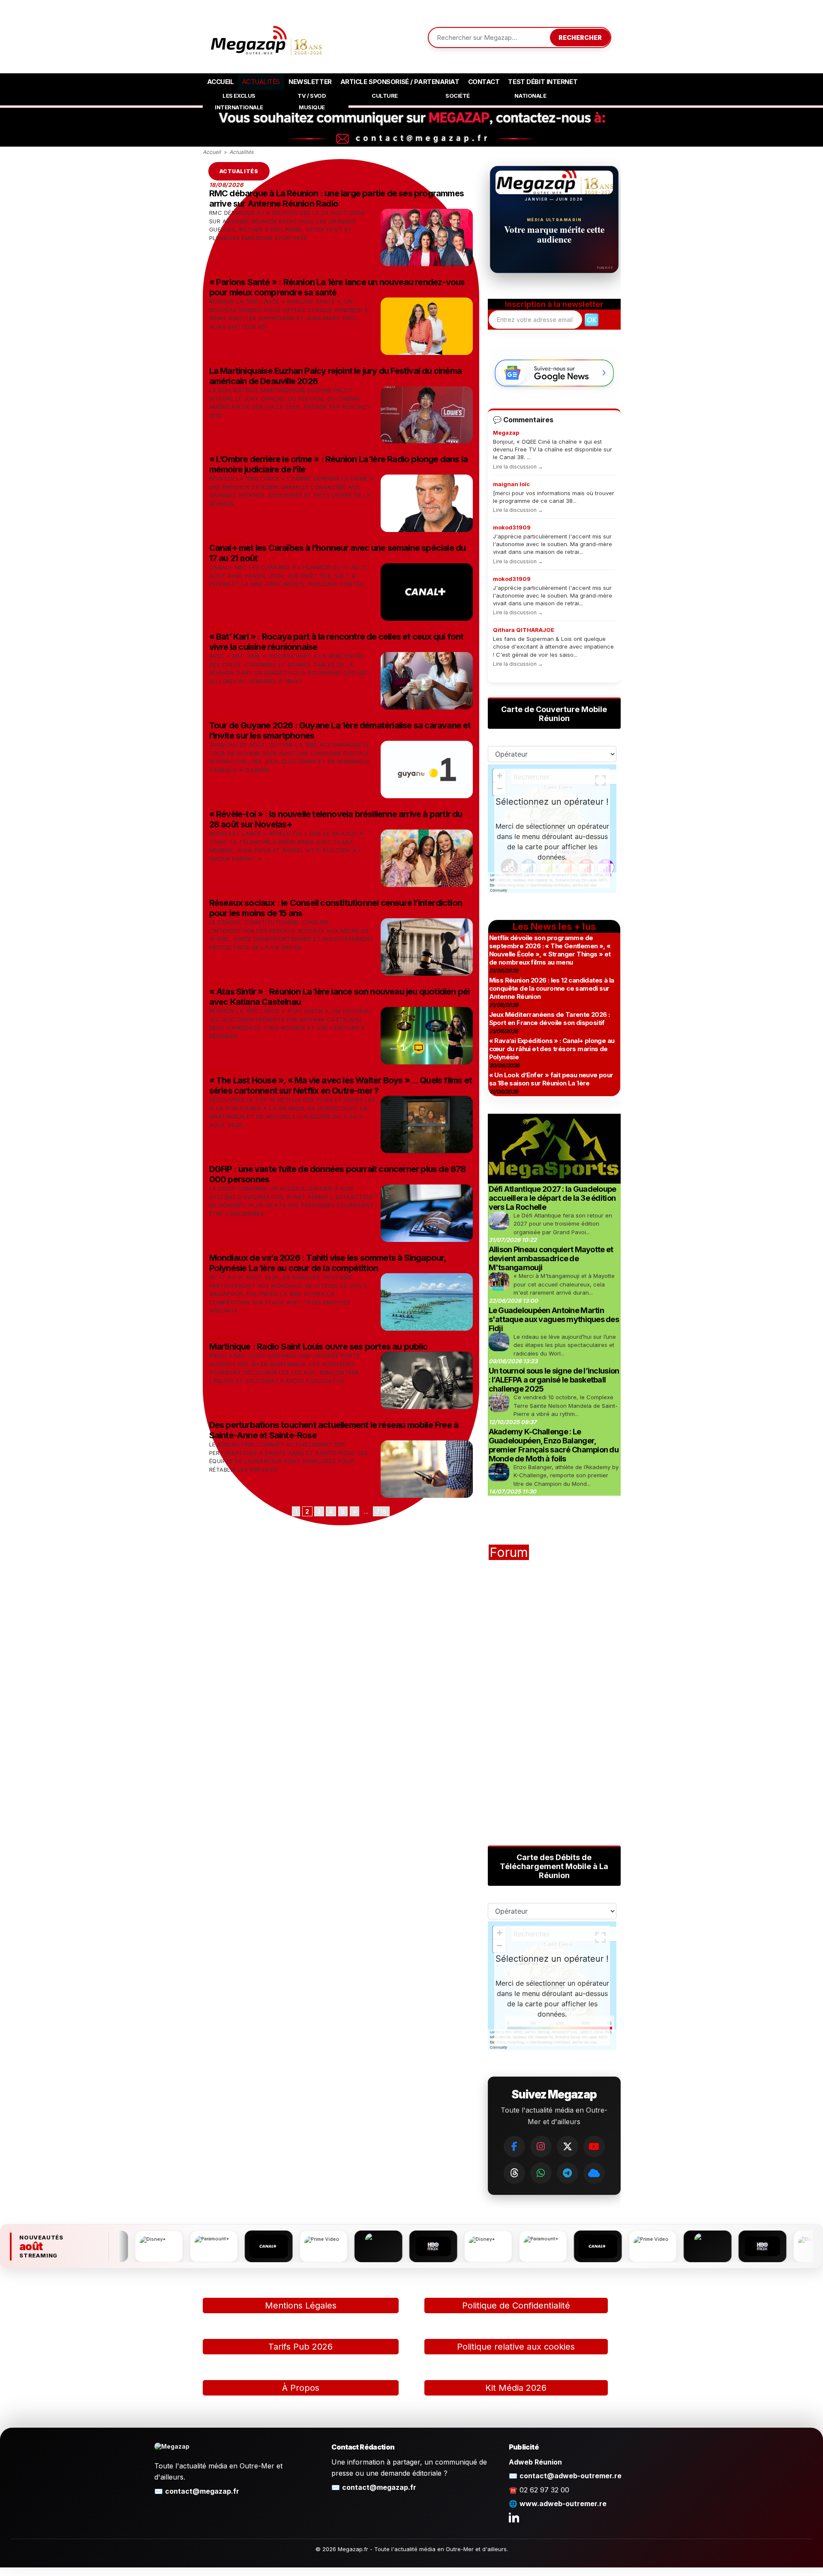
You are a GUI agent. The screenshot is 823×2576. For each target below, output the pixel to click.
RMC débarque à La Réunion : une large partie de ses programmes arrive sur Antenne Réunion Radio (336, 198)
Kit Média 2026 (516, 2388)
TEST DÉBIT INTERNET (543, 82)
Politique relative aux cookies (516, 2347)
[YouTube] (594, 2146)
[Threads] (514, 2173)
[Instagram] (541, 2146)
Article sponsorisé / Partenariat (400, 82)
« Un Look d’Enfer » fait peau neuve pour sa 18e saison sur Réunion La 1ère (551, 1079)
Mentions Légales (301, 2305)
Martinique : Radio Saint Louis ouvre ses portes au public (318, 1347)
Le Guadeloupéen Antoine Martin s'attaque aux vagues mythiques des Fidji (554, 1319)
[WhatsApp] (541, 2173)
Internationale (239, 107)
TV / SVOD (312, 96)
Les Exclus (239, 96)
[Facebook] (514, 2146)
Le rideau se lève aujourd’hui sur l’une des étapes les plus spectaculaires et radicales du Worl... (565, 1345)
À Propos (301, 2388)
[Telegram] (568, 2173)
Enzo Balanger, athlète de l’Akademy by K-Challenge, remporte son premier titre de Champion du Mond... (566, 1475)
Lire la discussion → (518, 467)
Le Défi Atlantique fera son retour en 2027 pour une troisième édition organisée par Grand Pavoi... (563, 1224)
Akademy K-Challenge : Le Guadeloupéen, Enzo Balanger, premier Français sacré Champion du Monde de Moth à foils (554, 1445)
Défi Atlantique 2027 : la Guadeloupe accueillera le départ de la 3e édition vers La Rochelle (553, 1198)
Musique (312, 107)
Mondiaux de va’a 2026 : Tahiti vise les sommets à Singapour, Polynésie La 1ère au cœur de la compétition (328, 1263)
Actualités (261, 82)
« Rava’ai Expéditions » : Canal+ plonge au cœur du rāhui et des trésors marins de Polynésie (552, 1049)
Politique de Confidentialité (516, 2305)
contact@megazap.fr (202, 2491)
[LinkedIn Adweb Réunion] (514, 2517)
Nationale (530, 96)
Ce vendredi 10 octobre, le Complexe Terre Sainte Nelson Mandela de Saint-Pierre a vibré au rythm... (566, 1405)
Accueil (221, 82)
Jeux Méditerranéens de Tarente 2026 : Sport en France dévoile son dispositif (550, 1019)
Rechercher (580, 38)
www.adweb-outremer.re (563, 2504)
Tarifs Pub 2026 (300, 2347)
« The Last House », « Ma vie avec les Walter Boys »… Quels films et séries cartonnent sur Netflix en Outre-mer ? (341, 1085)
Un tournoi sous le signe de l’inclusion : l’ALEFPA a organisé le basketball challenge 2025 (554, 1380)
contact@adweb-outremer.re (571, 2476)
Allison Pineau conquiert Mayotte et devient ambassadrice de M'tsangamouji (551, 1258)
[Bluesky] (594, 2173)
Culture (385, 96)
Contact (484, 82)
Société (458, 96)
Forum (509, 1552)
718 (381, 1511)
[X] (568, 2146)
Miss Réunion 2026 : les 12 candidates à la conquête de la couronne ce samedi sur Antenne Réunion (552, 988)
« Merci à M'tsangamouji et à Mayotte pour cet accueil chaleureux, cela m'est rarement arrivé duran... (564, 1284)
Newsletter (310, 82)
